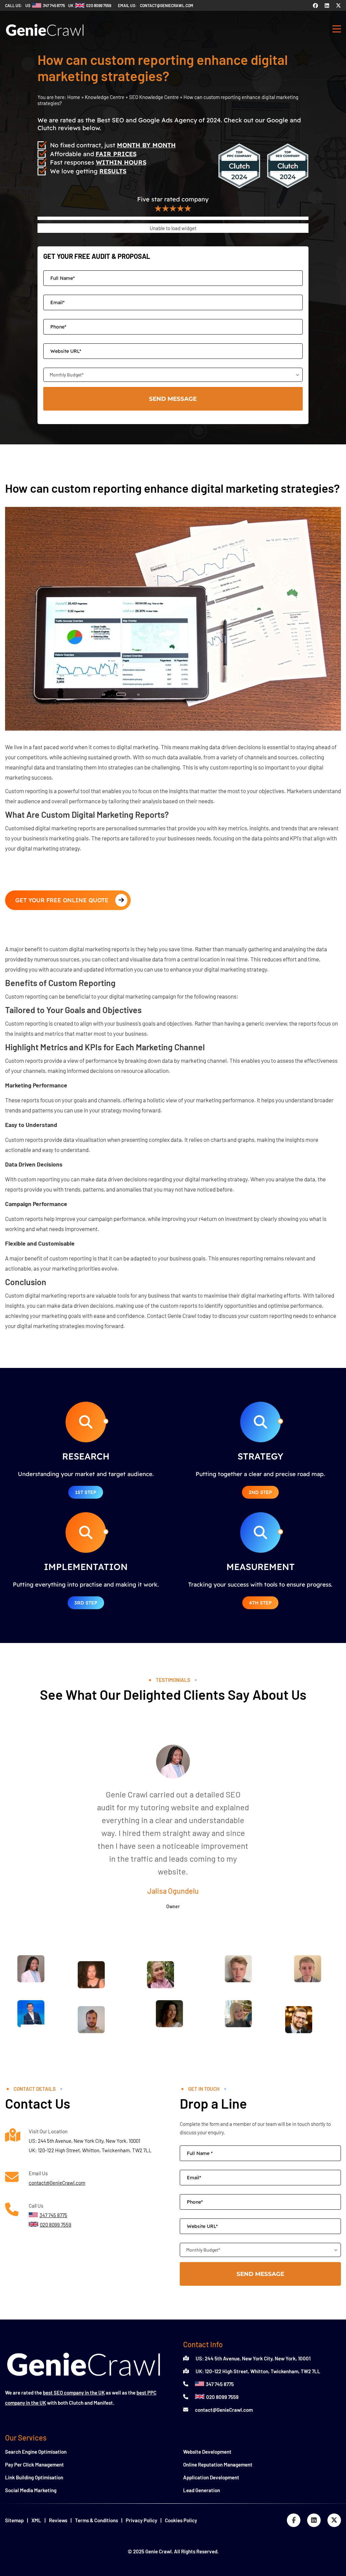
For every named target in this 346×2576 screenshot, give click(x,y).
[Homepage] (45, 39)
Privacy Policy (141, 2520)
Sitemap (14, 2520)
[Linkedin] (327, 5)
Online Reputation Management (218, 2464)
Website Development (207, 2452)
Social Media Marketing (31, 2490)
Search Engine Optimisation (36, 2452)
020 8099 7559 (222, 2397)
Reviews (58, 2520)
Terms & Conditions (96, 2520)
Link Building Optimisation (34, 2477)
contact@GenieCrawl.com (57, 2183)
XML (36, 2520)
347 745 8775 (220, 2384)
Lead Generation (202, 2490)
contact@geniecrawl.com (167, 5)
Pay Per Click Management (34, 2464)
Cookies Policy (181, 2520)
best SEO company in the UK (74, 2393)
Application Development (211, 2477)
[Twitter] (338, 5)
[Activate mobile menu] (337, 30)
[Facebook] (315, 5)
